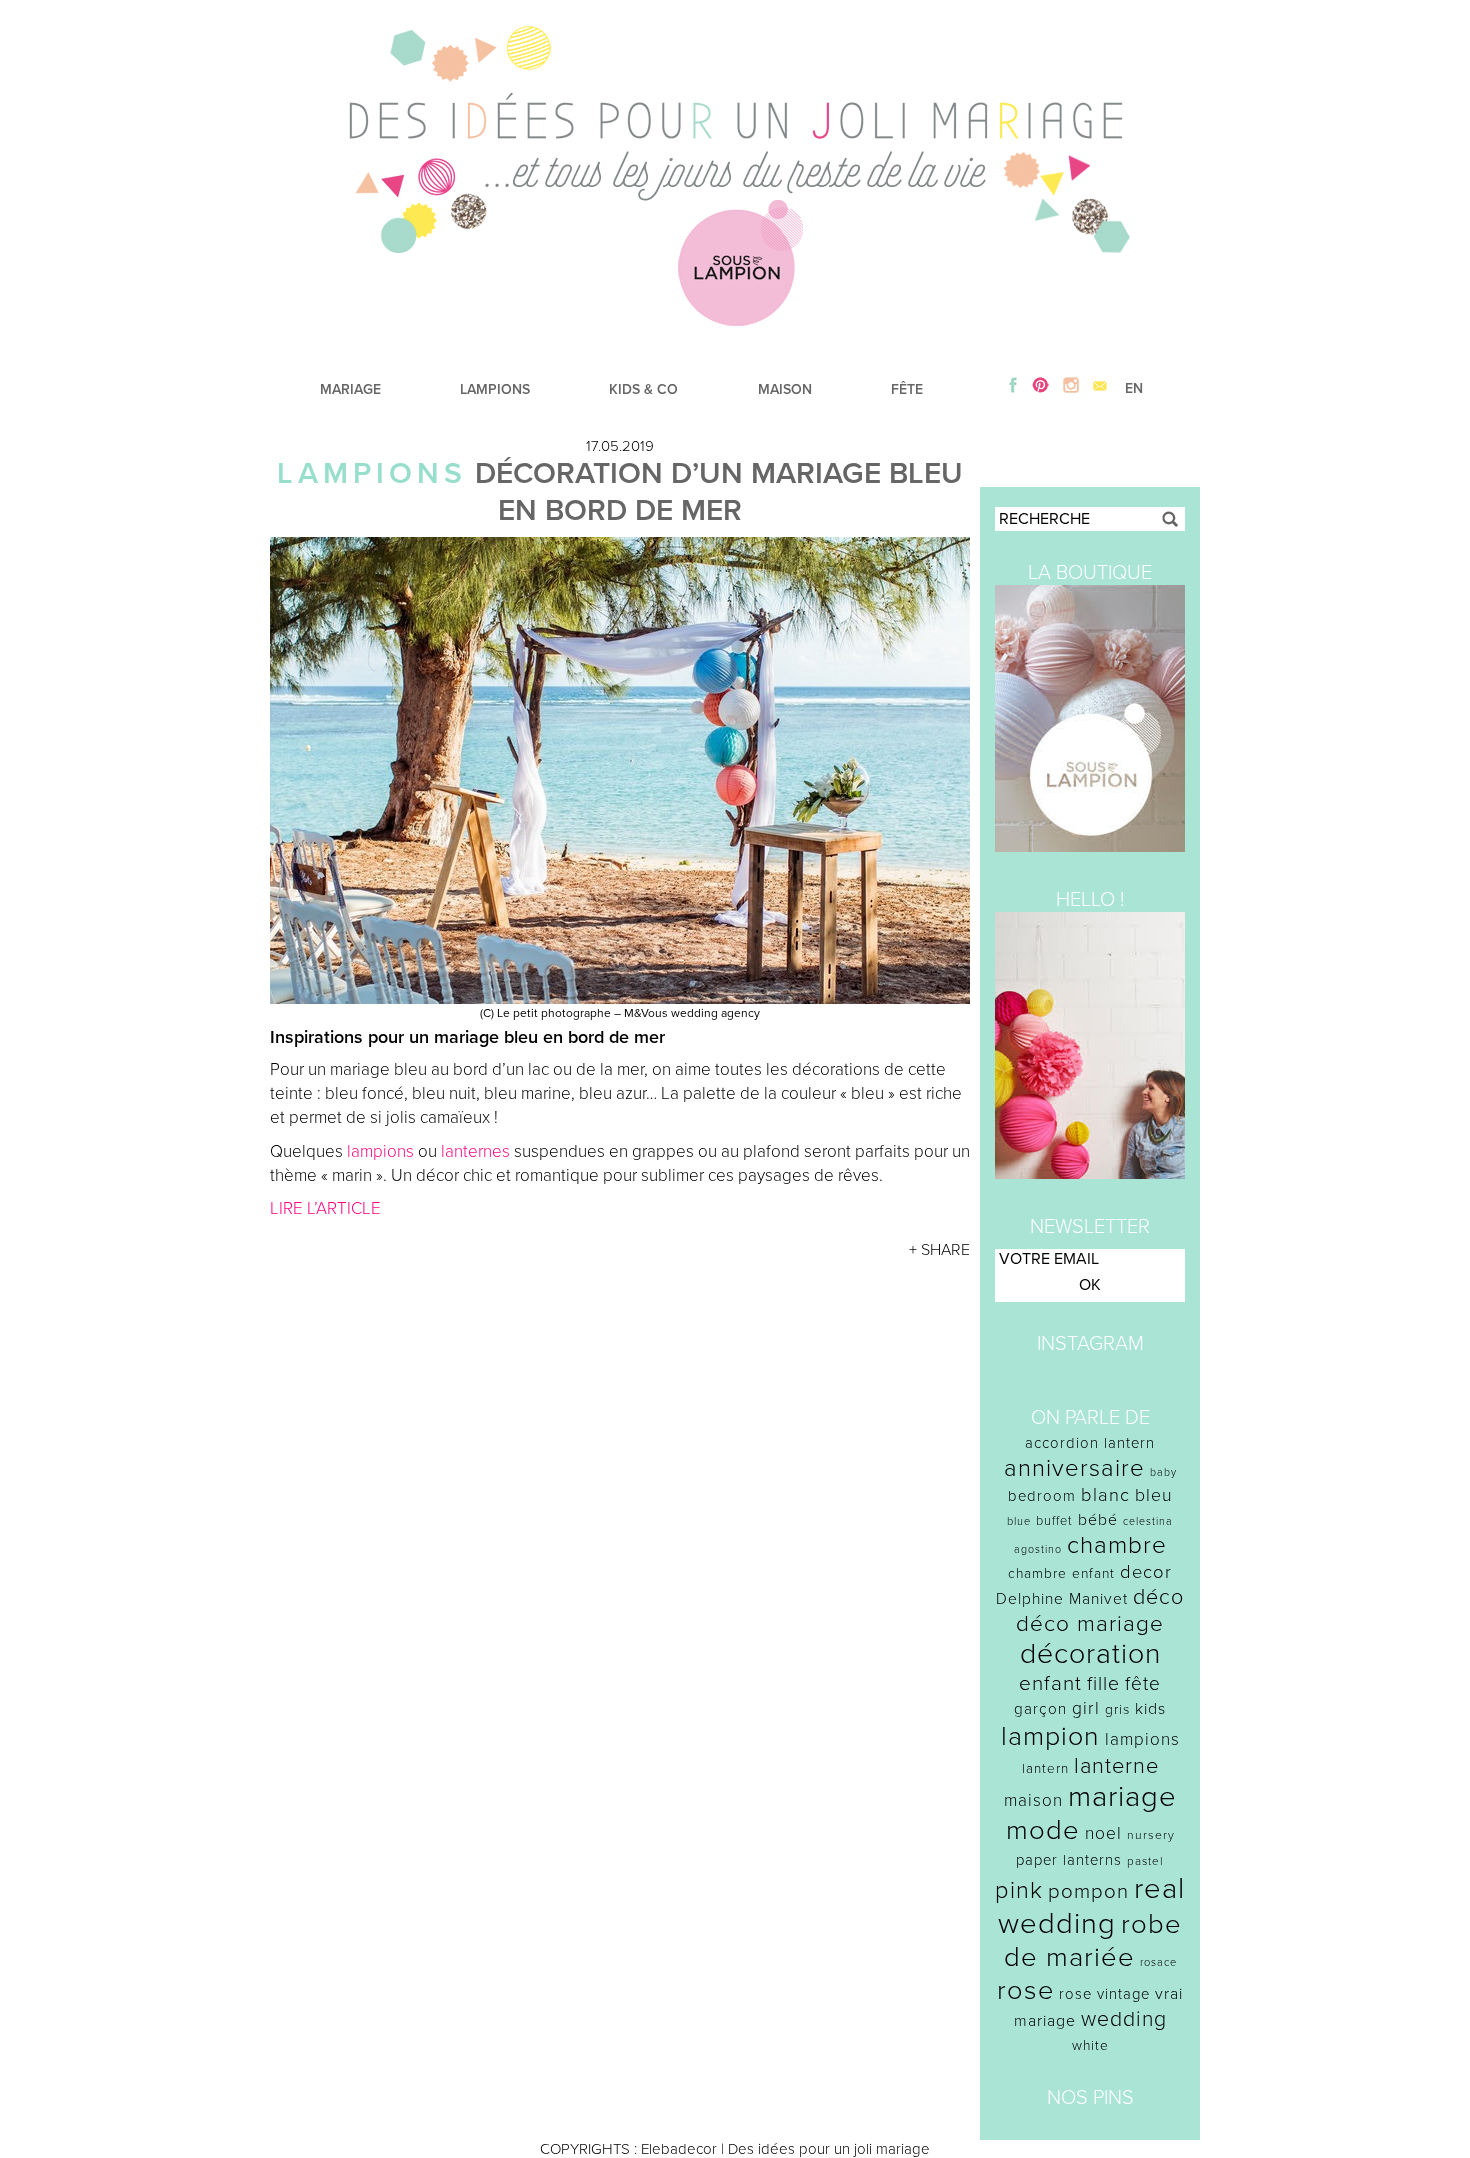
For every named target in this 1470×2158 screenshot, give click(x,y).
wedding (1124, 2019)
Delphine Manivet (1062, 1599)
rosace (1158, 1962)
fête (1143, 1683)
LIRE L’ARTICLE (325, 1208)
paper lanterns (1069, 1860)
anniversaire (1074, 1468)
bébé (1098, 1520)
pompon (1088, 1891)
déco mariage (1090, 1623)
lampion (1050, 1736)
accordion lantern (1090, 1443)
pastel (1145, 1861)
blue (1019, 1521)
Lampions (372, 473)
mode (1043, 1830)
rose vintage (1104, 1994)
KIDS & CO (643, 389)
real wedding (1091, 1906)
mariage (1122, 1796)
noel (1103, 1833)
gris (1117, 1709)
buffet (1054, 1521)
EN (1134, 388)
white (1090, 2045)
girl (1086, 1708)
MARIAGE (350, 389)
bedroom (1042, 1496)
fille (1103, 1684)
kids (1150, 1709)
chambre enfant (1061, 1573)
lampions (380, 1151)
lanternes (475, 1151)
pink (1019, 1890)
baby (1163, 1472)
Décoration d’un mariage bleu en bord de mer (719, 492)
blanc (1105, 1495)
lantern (1045, 1769)
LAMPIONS (495, 389)
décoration (1090, 1654)
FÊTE (907, 389)
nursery (1151, 1835)
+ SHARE (939, 1250)
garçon (1040, 1709)
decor (1146, 1572)
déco (1158, 1597)
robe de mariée (1093, 1941)
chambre (1117, 1545)
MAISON (785, 389)
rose (1025, 1990)
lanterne (1116, 1766)
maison (1033, 1800)
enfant (1050, 1683)
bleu (1154, 1495)
